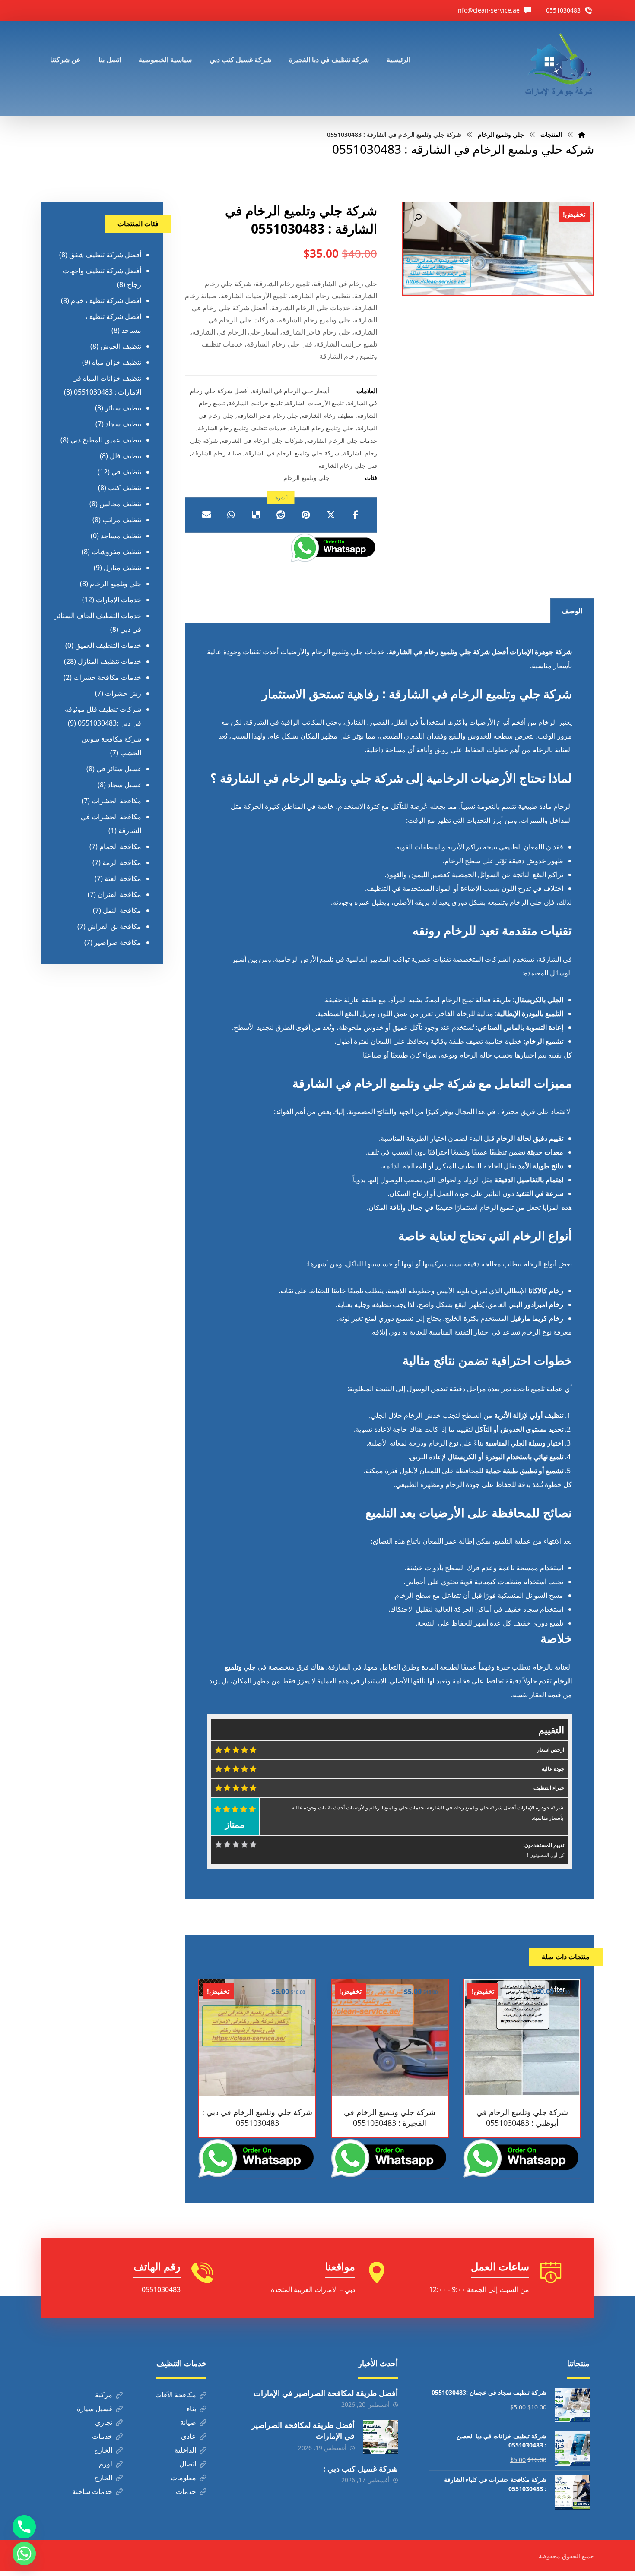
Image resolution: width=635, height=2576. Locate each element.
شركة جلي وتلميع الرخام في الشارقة (292, 453)
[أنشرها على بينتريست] (306, 515)
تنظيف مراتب (122, 520)
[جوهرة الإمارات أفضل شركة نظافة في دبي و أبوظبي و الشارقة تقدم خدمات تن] (559, 68)
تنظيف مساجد (121, 536)
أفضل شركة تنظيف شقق (105, 255)
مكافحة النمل (122, 910)
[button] (418, 218)
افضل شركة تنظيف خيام (106, 300)
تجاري (104, 2422)
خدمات (102, 2436)
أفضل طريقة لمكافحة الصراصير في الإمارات (326, 2393)
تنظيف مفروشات (116, 552)
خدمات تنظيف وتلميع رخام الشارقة (242, 428)
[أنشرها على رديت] (281, 515)
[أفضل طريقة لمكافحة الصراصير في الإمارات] (381, 2437)
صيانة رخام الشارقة (217, 453)
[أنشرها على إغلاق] (331, 515)
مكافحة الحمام (120, 846)
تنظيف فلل (125, 456)
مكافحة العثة (123, 878)
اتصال (188, 2464)
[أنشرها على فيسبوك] (356, 515)
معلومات (183, 2478)
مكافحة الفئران (119, 894)
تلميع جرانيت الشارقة (256, 403)
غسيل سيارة (95, 2409)
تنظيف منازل (122, 568)
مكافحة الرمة (122, 862)
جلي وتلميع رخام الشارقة (322, 428)
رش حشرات (123, 693)
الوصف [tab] (572, 611)
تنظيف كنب (125, 488)
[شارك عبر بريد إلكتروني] (206, 515)
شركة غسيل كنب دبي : (360, 2469)
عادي (189, 2436)
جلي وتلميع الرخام (306, 478)
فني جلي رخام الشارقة (348, 466)
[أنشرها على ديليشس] (256, 515)
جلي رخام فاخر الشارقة (268, 415)
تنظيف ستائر (123, 408)
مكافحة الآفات (176, 2395)
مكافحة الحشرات (116, 801)
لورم (106, 2464)
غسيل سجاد (124, 785)
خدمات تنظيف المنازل (110, 661)
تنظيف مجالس (120, 504)
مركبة (104, 2395)
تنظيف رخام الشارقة (328, 415)
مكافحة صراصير (118, 942)
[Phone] (24, 2527)
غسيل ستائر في (119, 769)
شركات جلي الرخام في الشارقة (262, 440)
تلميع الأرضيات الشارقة (315, 403)
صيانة (188, 2422)
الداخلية (185, 2450)
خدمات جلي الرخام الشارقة (342, 440)
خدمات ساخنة (92, 2491)
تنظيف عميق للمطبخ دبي (106, 440)
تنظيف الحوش (121, 346)
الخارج (103, 2450)
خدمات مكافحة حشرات (107, 677)
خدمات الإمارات (119, 600)
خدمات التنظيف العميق (108, 645)
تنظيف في (126, 472)
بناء (191, 2409)
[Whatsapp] (24, 2554)
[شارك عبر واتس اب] (231, 515)
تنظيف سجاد (123, 424)
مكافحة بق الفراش (114, 926)
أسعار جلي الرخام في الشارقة (291, 391)
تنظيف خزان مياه (117, 362)
